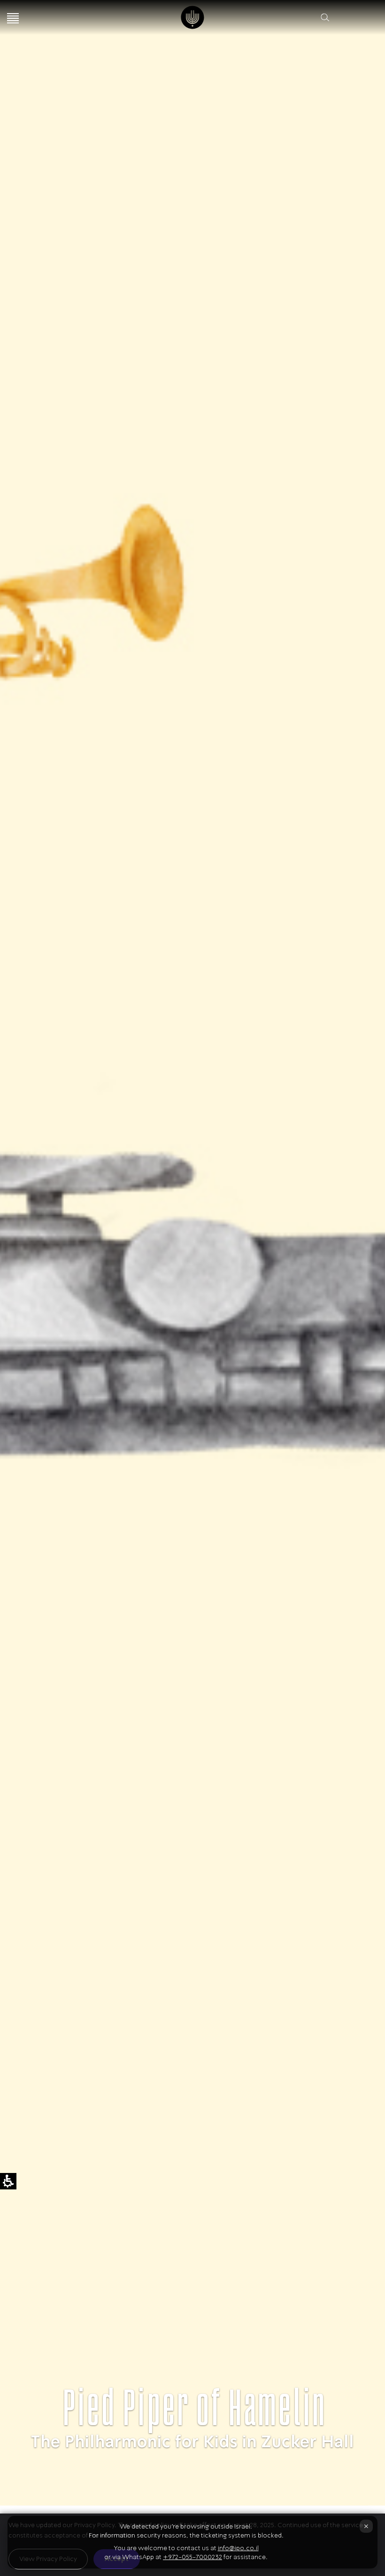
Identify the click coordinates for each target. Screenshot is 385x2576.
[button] (341, 17)
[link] (193, 17)
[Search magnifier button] (325, 17)
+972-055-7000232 (192, 2557)
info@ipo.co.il (238, 2548)
